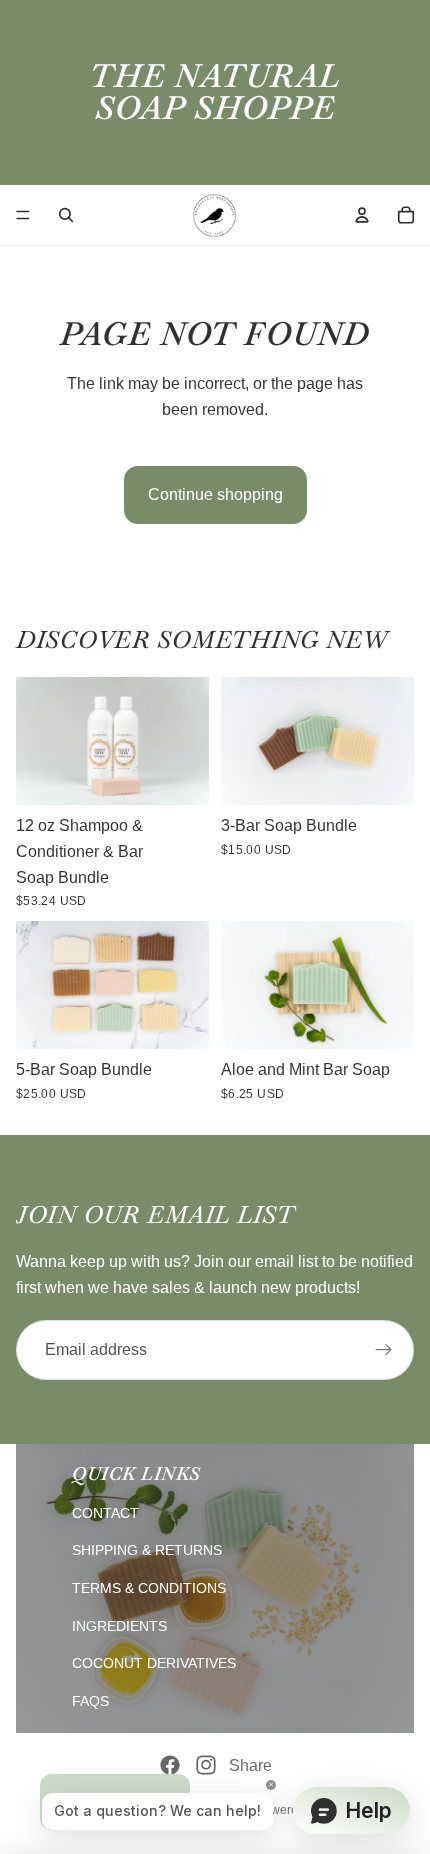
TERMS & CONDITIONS (149, 1588)
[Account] (362, 215)
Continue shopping (215, 494)
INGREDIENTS (119, 1626)
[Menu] (23, 215)
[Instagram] (206, 1765)
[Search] (66, 215)
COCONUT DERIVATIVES (154, 1663)
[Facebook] (170, 1765)
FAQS (90, 1701)
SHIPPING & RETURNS (147, 1550)
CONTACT (105, 1513)
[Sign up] (384, 1350)
